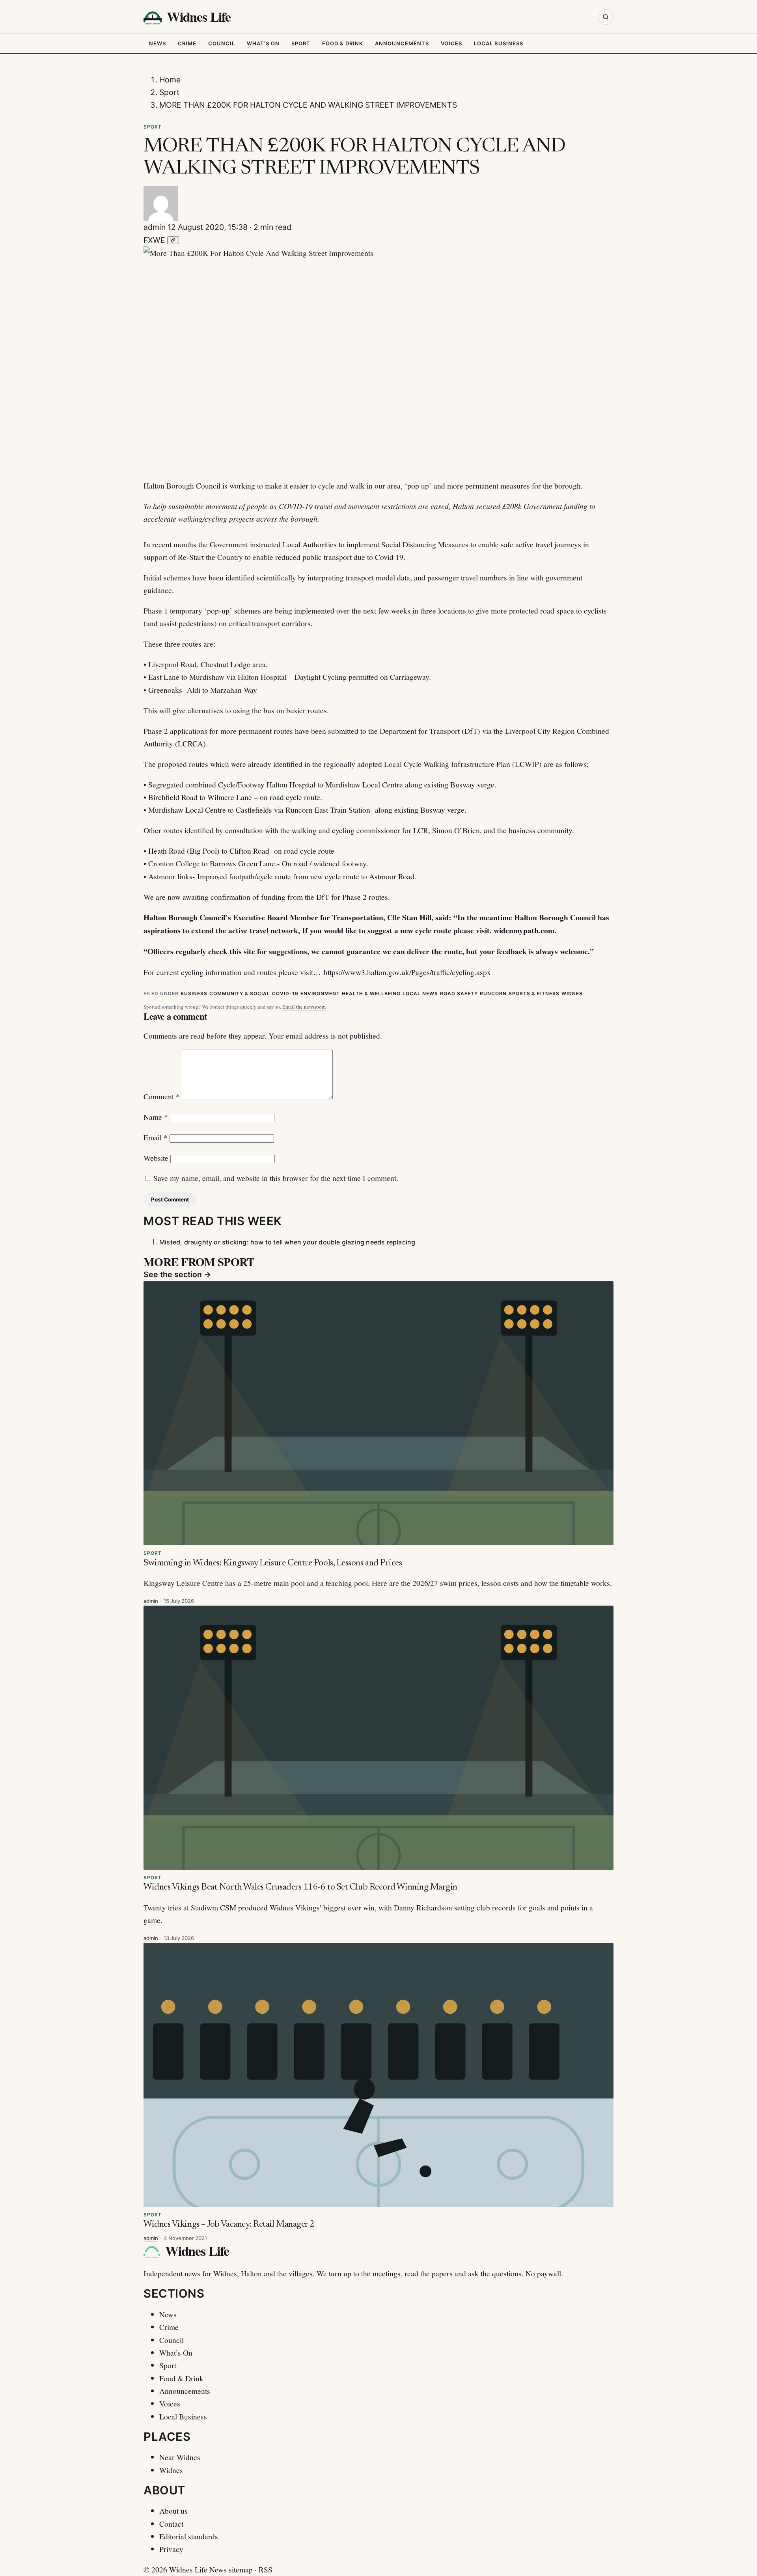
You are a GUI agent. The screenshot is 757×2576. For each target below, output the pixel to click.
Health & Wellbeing (371, 993)
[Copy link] (173, 240)
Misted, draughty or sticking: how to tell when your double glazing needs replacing (287, 1242)
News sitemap (231, 2569)
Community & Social (240, 993)
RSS (266, 2569)
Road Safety (459, 993)
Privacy (171, 2549)
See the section (177, 1274)
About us (173, 2511)
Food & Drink (343, 43)
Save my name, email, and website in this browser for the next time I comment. (276, 1178)
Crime (187, 43)
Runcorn (493, 993)
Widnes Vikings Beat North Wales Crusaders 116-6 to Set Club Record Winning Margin (300, 1887)
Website (156, 1158)
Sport (301, 43)
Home (170, 80)
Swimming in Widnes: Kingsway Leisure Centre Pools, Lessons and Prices (273, 1563)
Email (156, 1137)
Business (194, 993)
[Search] (606, 17)
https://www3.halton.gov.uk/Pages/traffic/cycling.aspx (407, 972)
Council (222, 43)
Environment (320, 993)
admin (155, 227)
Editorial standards (189, 2536)
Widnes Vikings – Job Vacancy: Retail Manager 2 (229, 2224)
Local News (420, 993)
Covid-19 (285, 993)
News (158, 43)
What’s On (176, 2352)
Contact (171, 2524)
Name (156, 1117)
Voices (451, 43)
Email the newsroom (304, 1007)
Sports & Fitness (534, 993)
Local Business (499, 43)
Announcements (402, 43)
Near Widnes (180, 2457)
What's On (263, 43)
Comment (162, 1096)
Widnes (572, 993)
